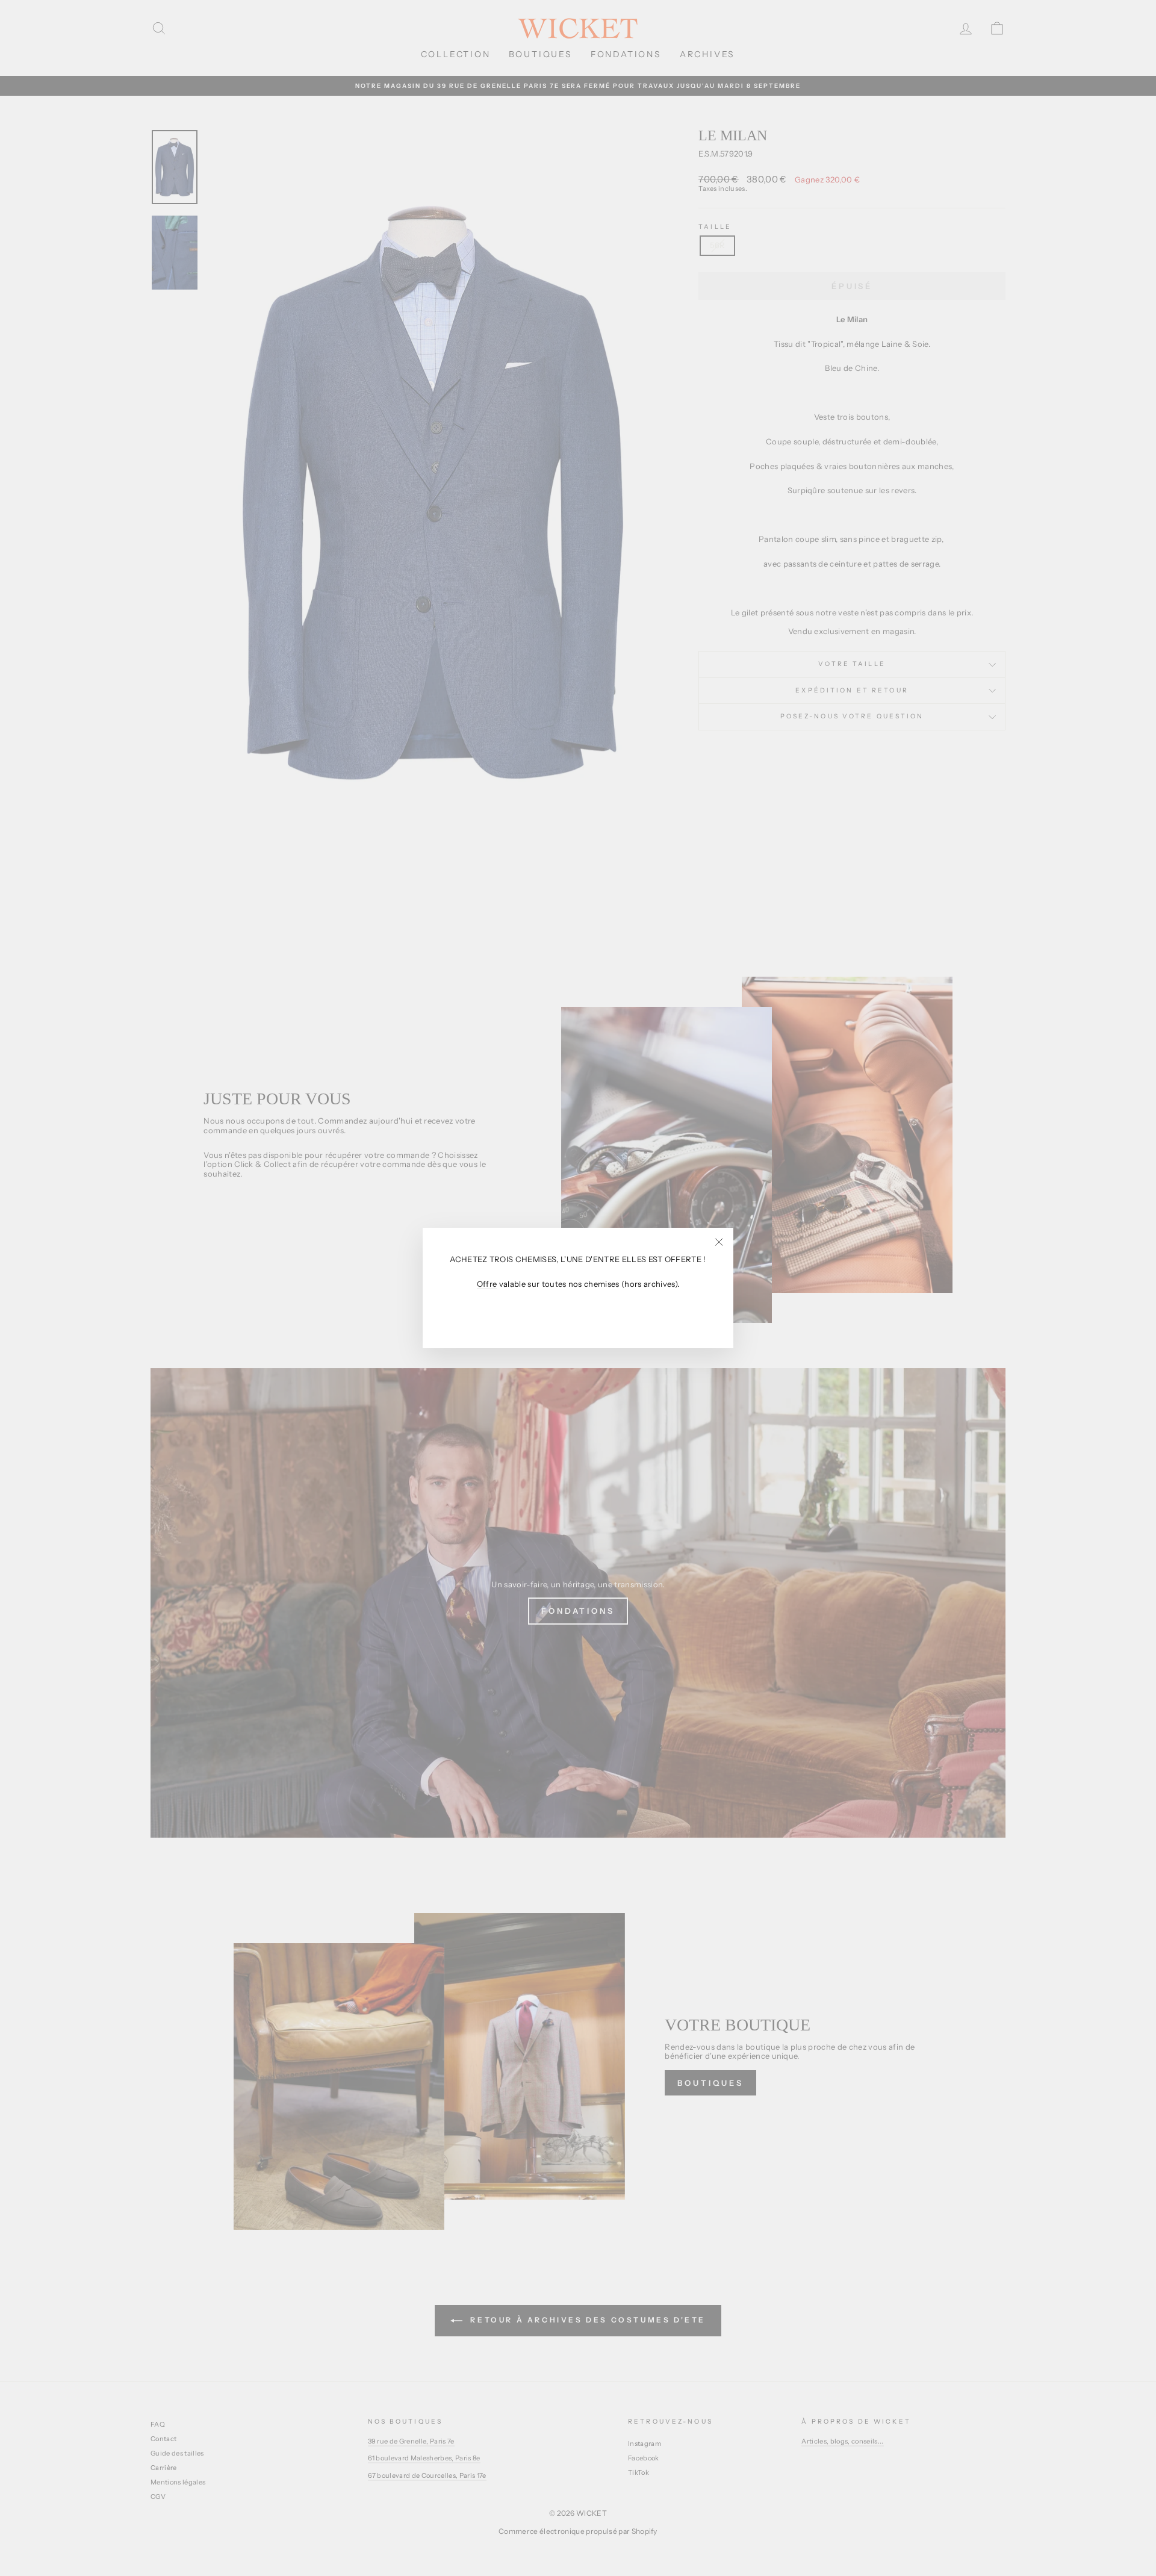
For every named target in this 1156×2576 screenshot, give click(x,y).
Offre (487, 1284)
